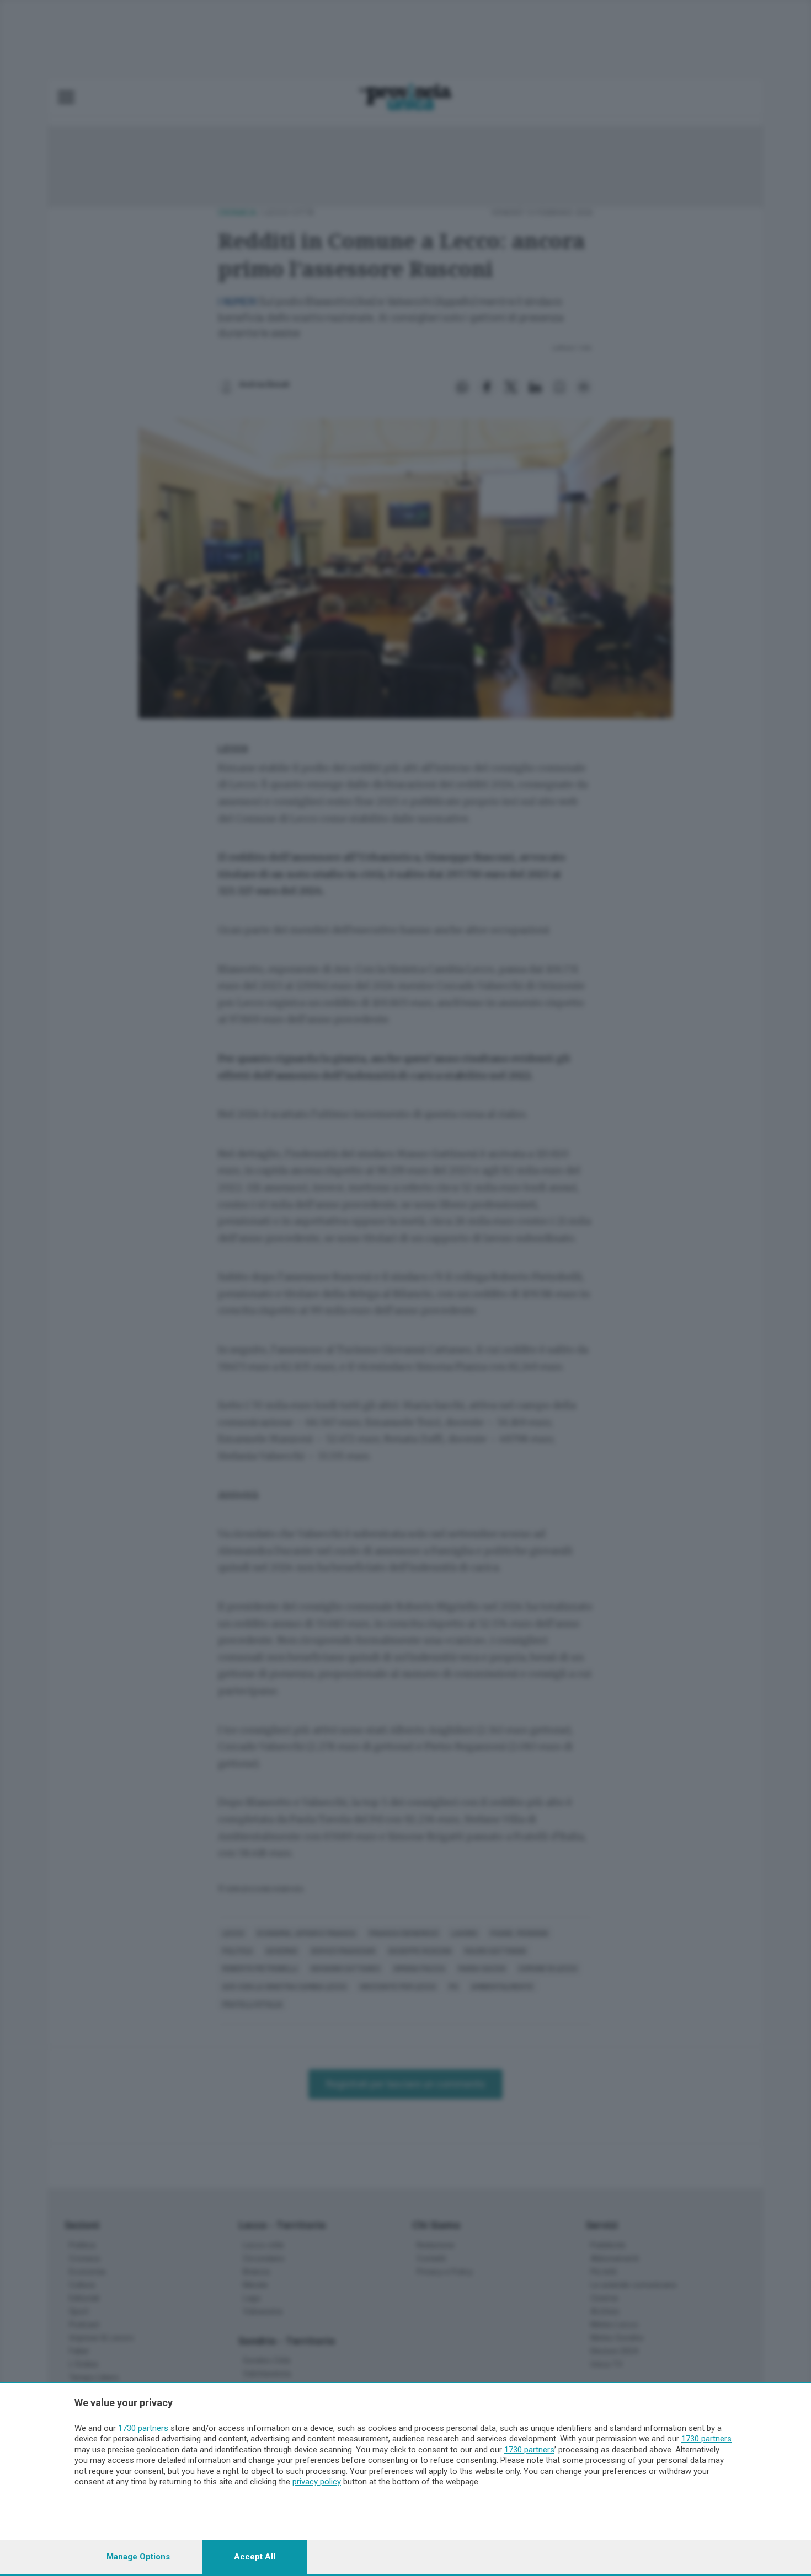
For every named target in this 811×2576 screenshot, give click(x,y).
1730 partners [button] (143, 2428)
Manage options (138, 2557)
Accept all (255, 2557)
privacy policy (317, 2482)
